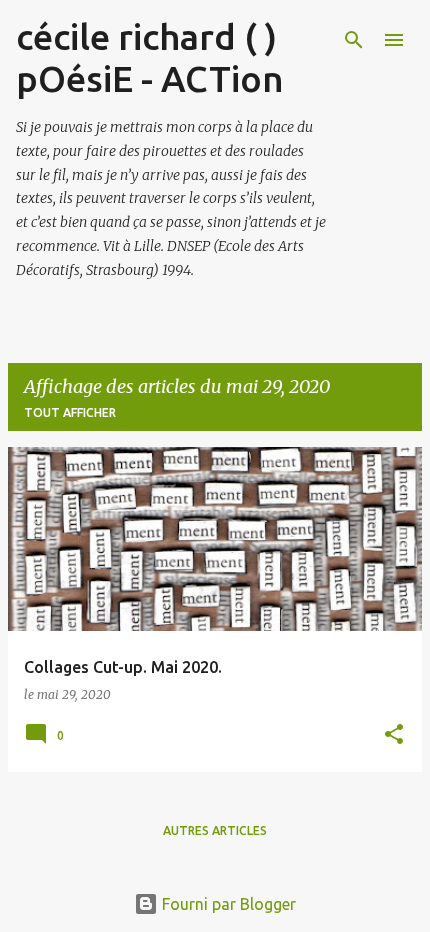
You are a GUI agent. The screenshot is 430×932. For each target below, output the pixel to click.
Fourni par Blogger (227, 904)
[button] (394, 735)
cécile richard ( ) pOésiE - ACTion (150, 57)
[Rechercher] (354, 40)
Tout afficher (70, 412)
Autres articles (215, 830)
